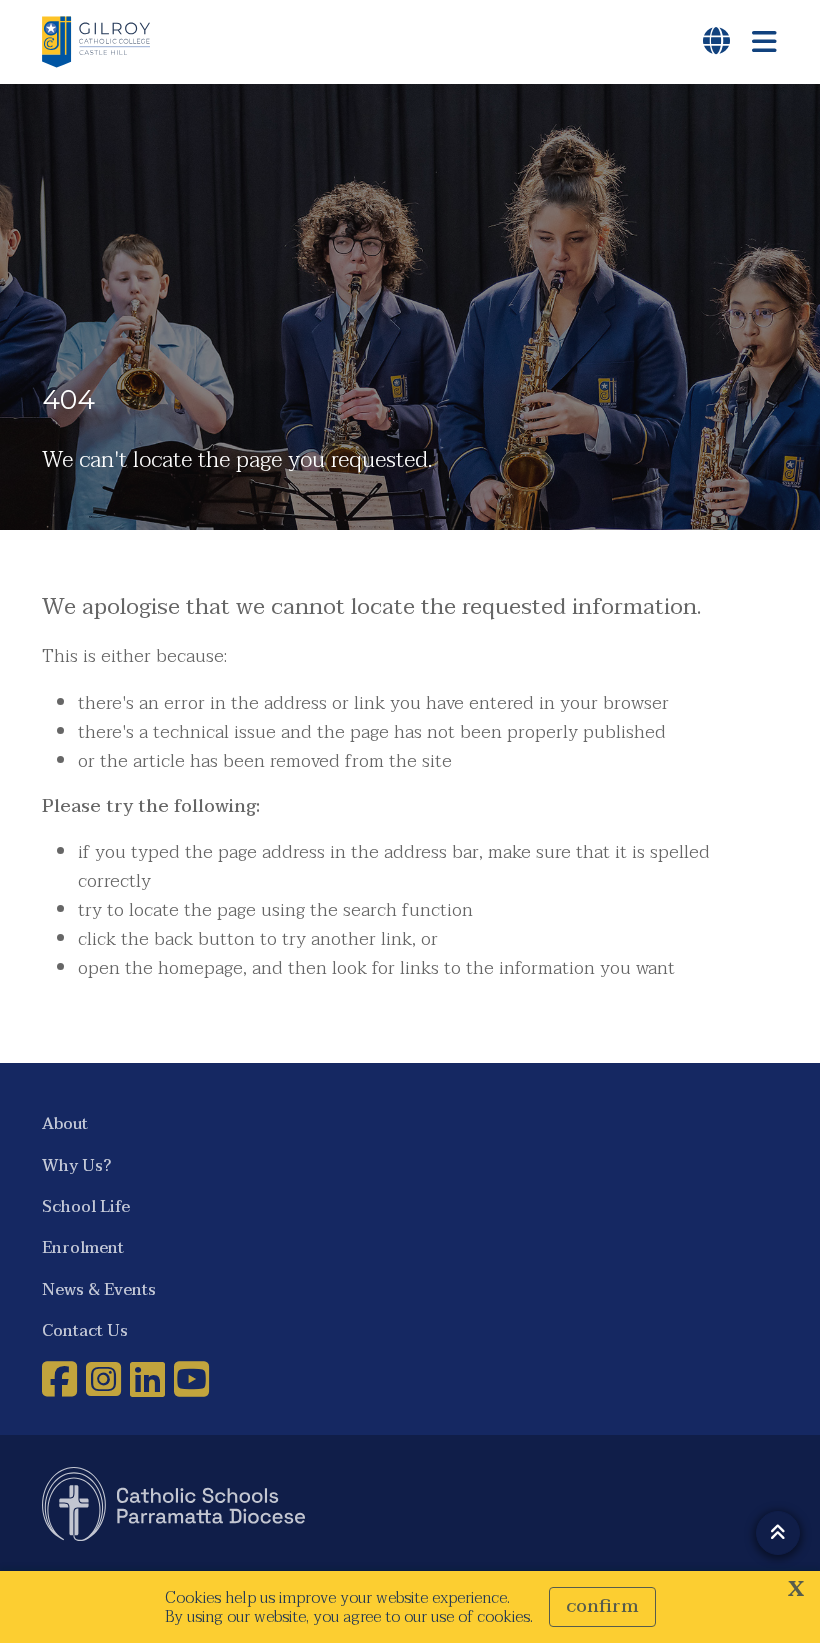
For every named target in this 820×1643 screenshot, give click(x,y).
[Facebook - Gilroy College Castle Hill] (62, 1379)
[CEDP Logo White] (174, 1504)
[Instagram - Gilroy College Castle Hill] (106, 1379)
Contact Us (85, 1330)
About (65, 1123)
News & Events (99, 1289)
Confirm (602, 1606)
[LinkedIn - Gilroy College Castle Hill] (150, 1379)
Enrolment (83, 1247)
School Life (86, 1206)
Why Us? (76, 1165)
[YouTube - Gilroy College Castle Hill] (194, 1379)
